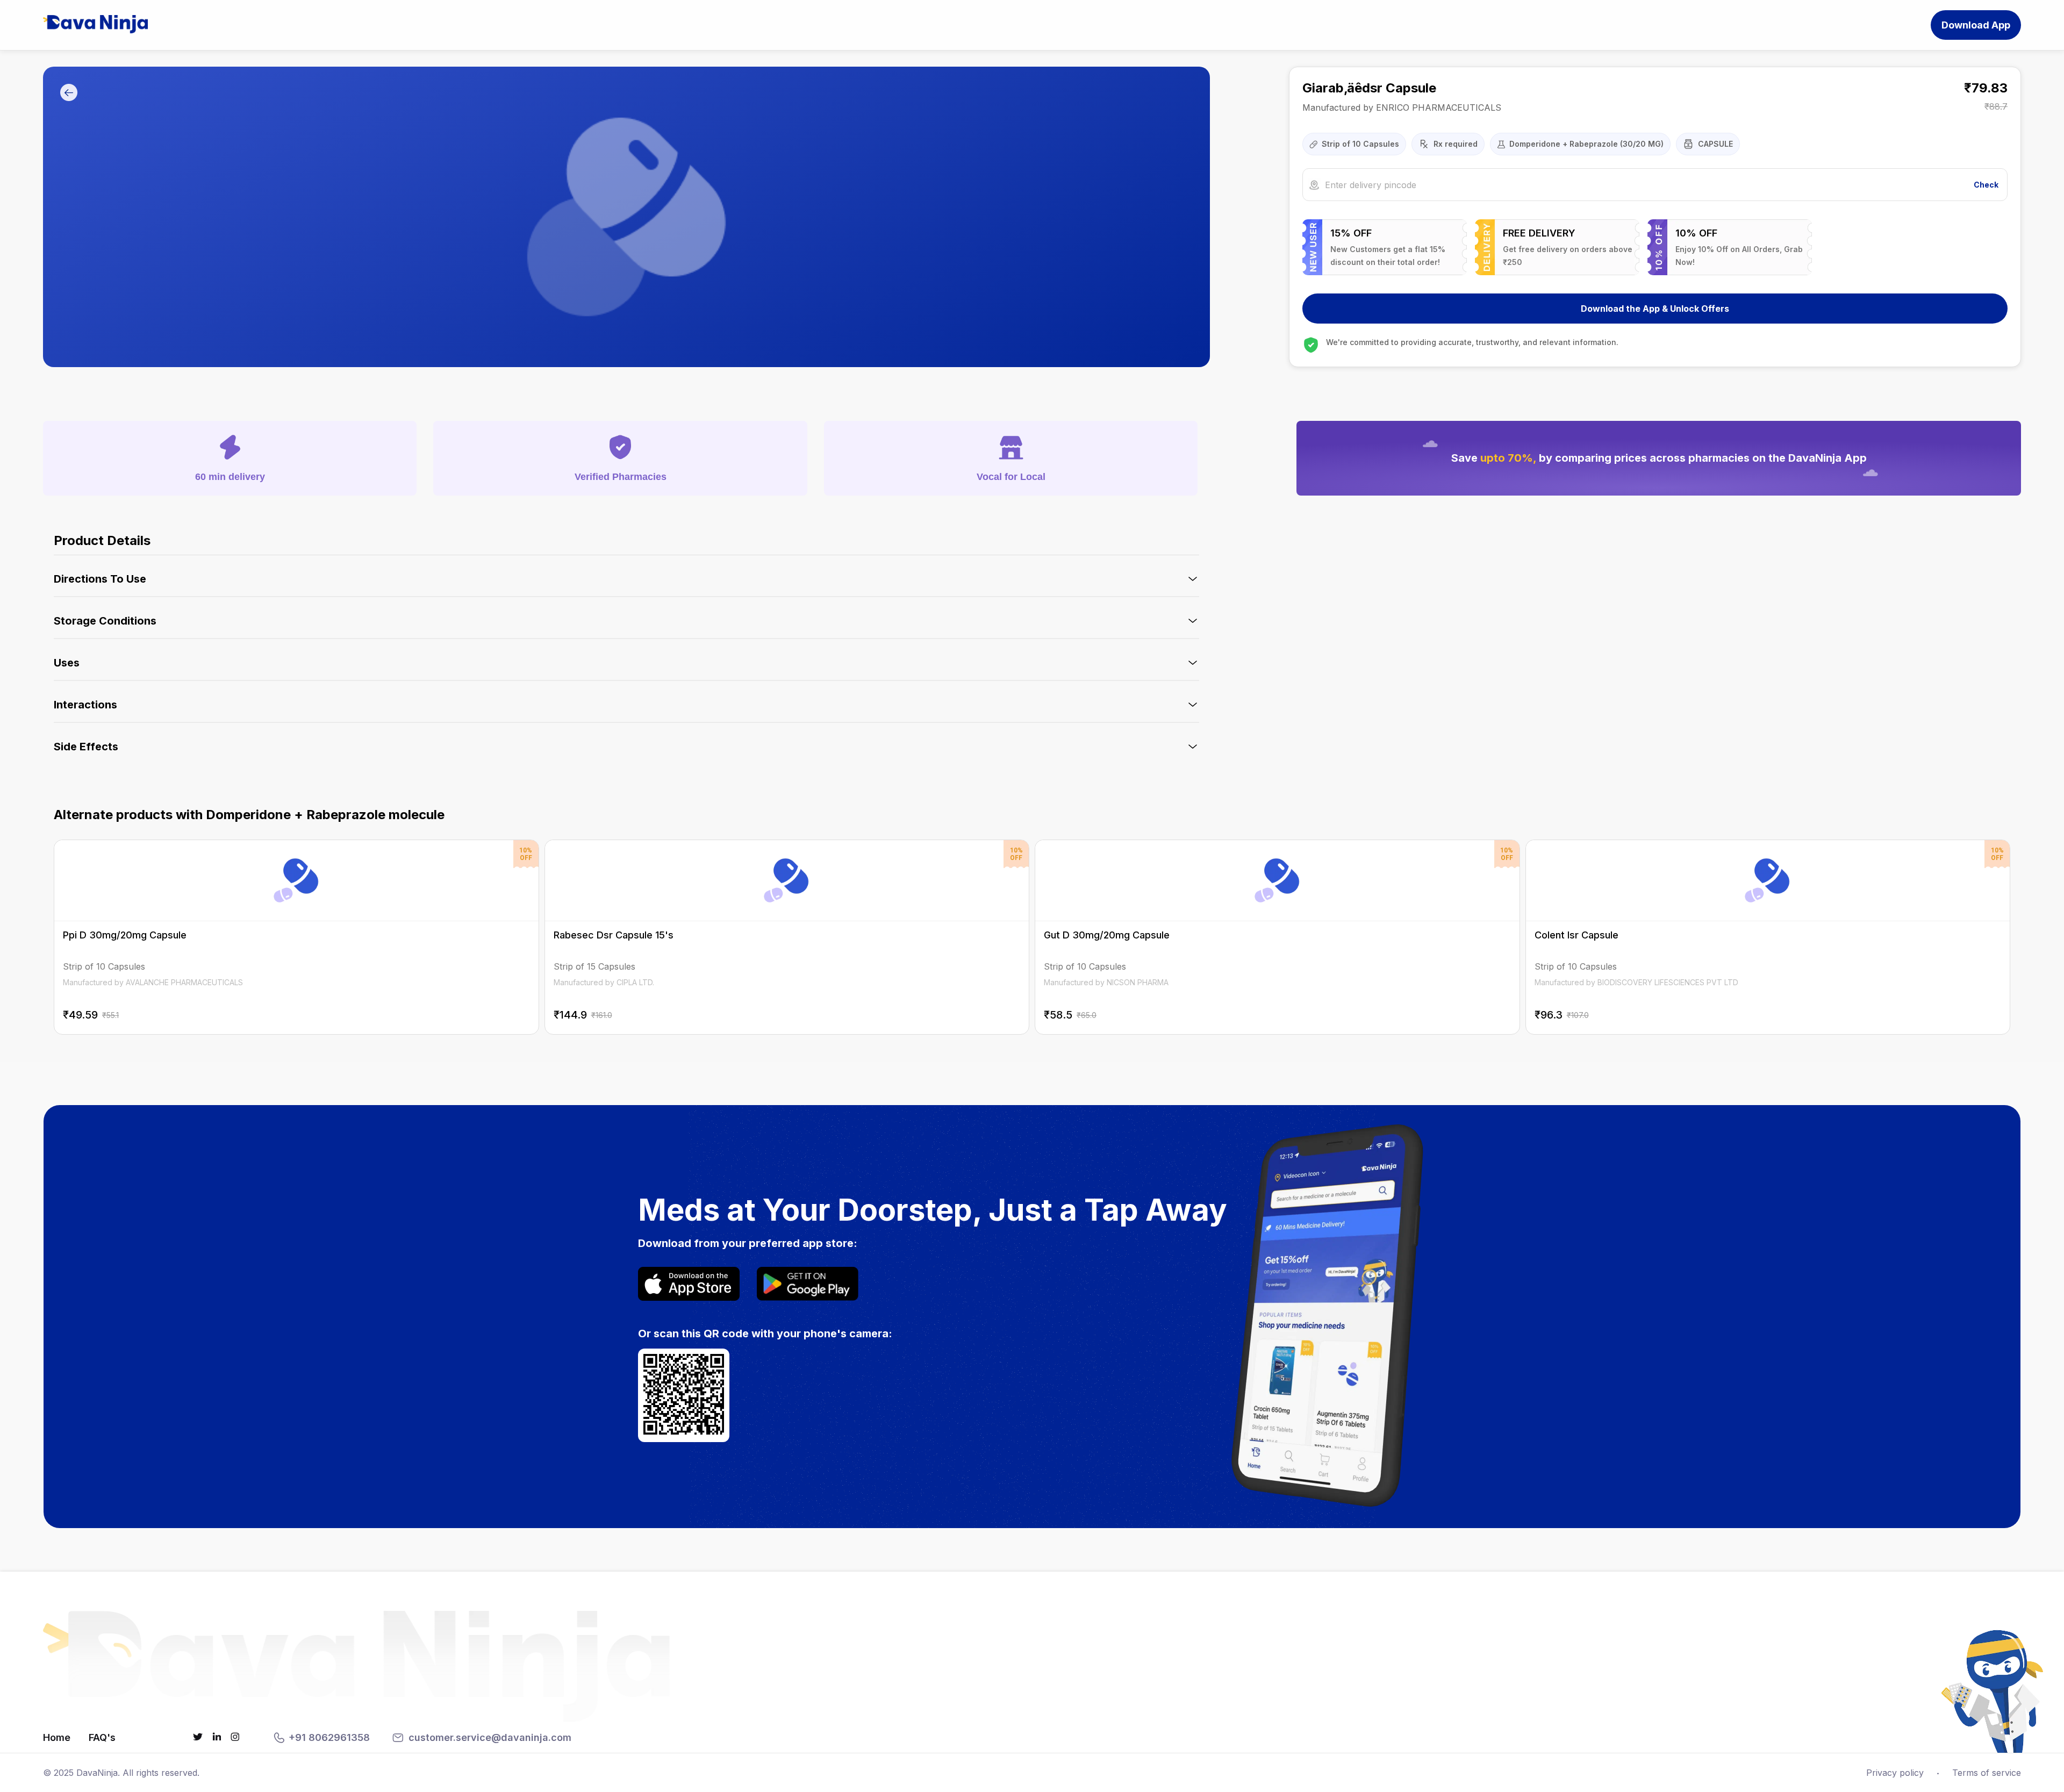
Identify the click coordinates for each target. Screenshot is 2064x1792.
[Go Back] (69, 93)
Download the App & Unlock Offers (1655, 309)
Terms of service (1987, 1773)
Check (1986, 185)
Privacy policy (1895, 1773)
